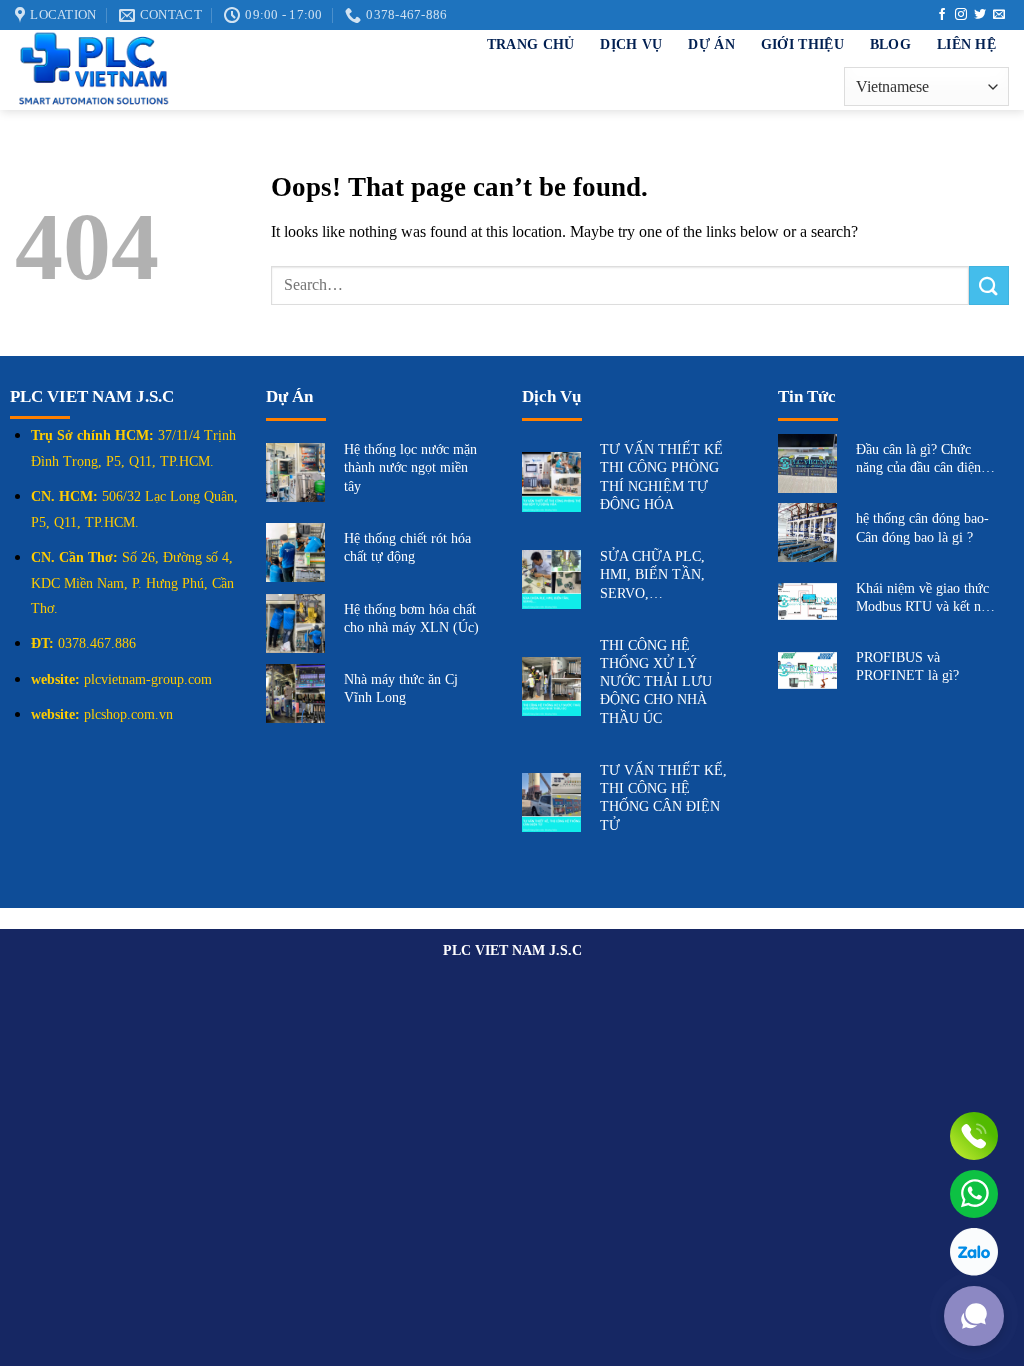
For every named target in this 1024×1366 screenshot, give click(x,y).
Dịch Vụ (631, 44)
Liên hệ (966, 44)
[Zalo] (974, 1252)
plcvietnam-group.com (148, 679)
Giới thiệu (802, 44)
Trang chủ (531, 44)
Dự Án (711, 44)
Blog (890, 44)
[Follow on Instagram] (961, 15)
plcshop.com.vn (128, 714)
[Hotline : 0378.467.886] (974, 1136)
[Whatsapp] (974, 1194)
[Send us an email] (999, 15)
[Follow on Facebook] (942, 15)
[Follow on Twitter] (980, 15)
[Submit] (989, 285)
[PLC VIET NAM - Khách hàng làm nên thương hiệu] (200, 70)
